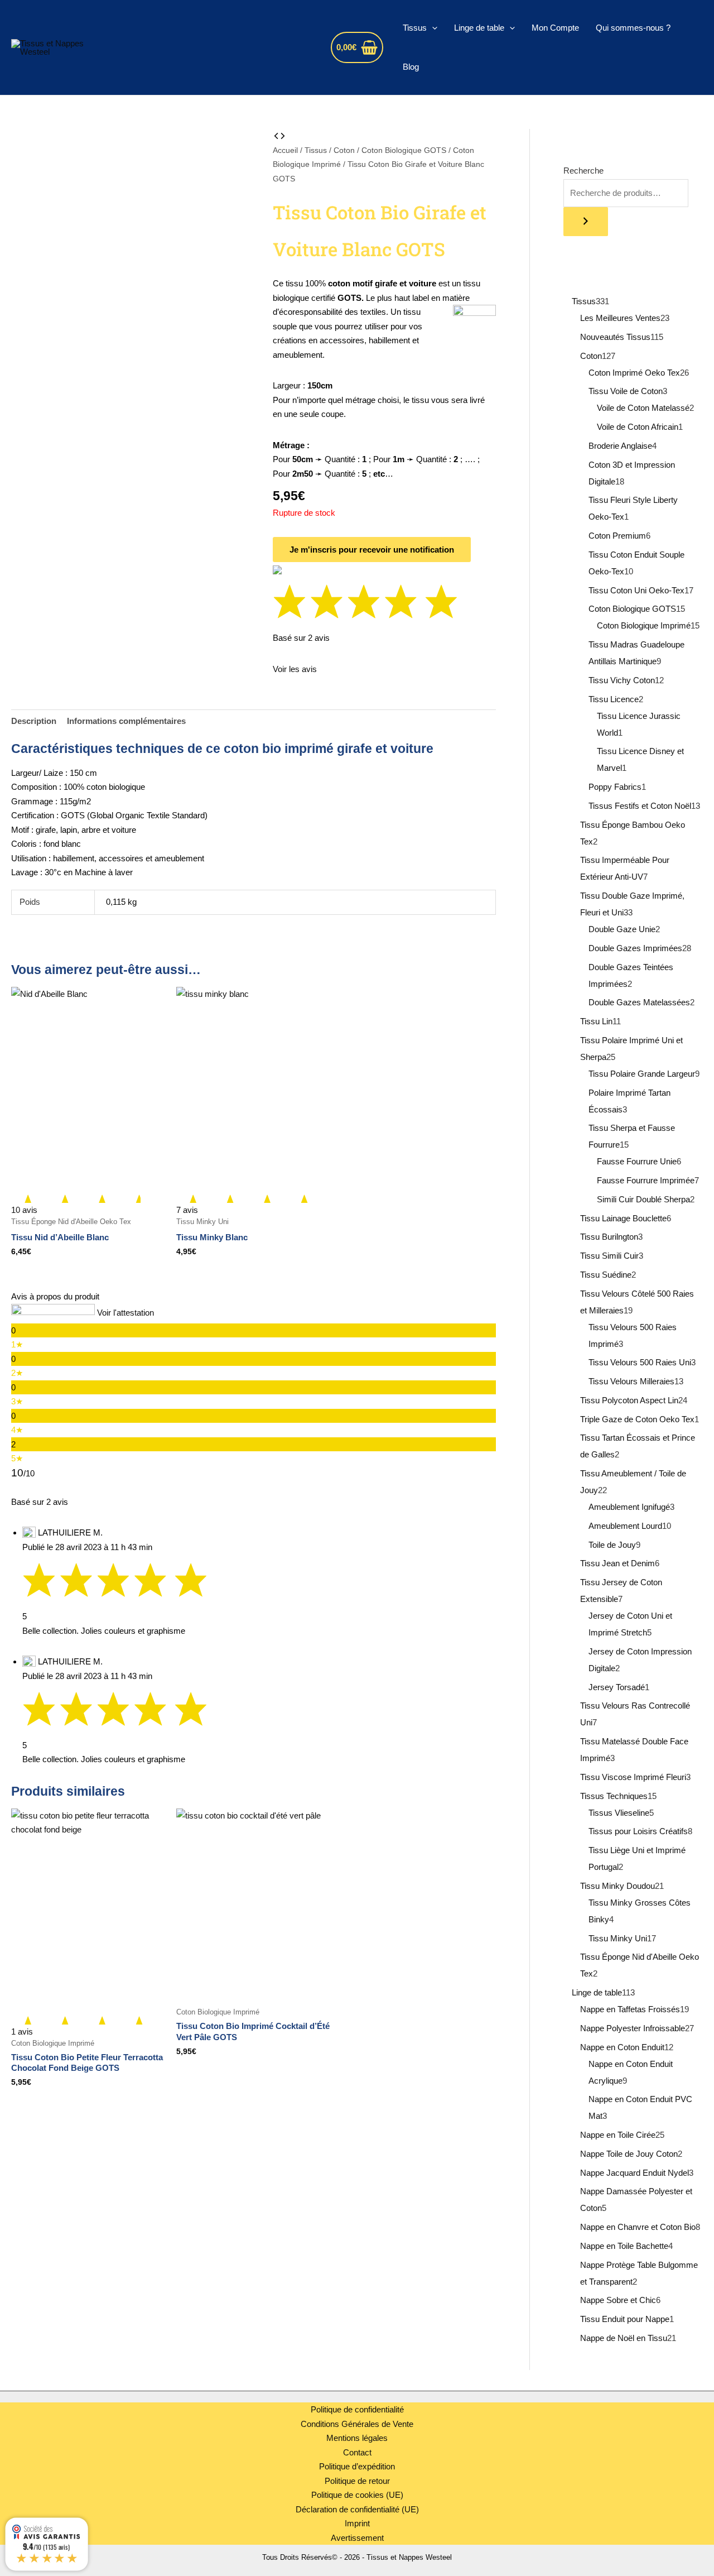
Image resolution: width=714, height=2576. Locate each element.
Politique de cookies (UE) (357, 2495)
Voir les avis (295, 669)
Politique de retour (357, 2481)
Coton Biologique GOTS (404, 150)
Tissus (415, 28)
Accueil (285, 150)
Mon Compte (555, 28)
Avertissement (357, 2538)
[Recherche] (586, 222)
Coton (344, 150)
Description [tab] (34, 721)
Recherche (583, 171)
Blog (411, 67)
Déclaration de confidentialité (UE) (357, 2509)
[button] (432, 28)
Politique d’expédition (357, 2466)
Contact (357, 2452)
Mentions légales (357, 2438)
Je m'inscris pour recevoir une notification (372, 550)
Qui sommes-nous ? (633, 28)
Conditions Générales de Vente (357, 2424)
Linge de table (479, 28)
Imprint (357, 2523)
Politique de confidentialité (357, 2409)
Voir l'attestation (126, 1313)
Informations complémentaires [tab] (126, 721)
